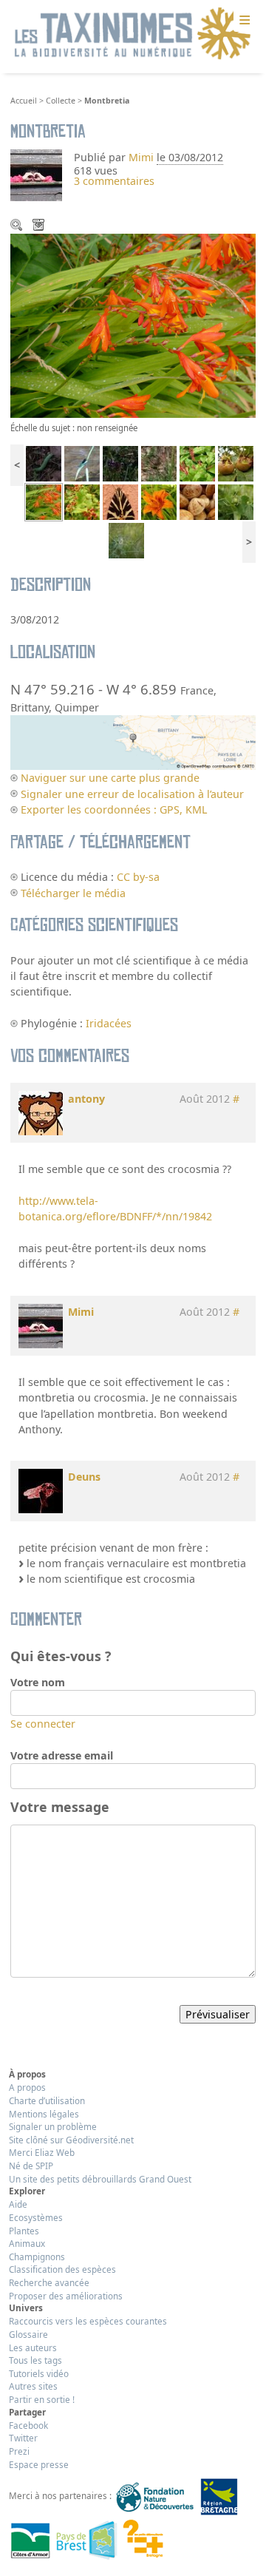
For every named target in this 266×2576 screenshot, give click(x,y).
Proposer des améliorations (66, 2296)
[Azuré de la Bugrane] (126, 540)
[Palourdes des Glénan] (197, 501)
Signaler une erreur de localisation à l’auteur (132, 794)
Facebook (28, 2425)
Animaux (27, 2243)
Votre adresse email (62, 1755)
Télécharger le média (40, 226)
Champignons (37, 2256)
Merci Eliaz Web (42, 2152)
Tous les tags (35, 2360)
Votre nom (38, 1682)
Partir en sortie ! (42, 2399)
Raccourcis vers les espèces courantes (88, 2321)
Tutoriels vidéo (39, 2373)
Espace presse (39, 2464)
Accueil (24, 101)
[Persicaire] (197, 463)
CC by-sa (138, 877)
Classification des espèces (62, 2269)
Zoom (18, 226)
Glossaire (28, 2334)
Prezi (19, 2451)
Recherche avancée (49, 2282)
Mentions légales (44, 2114)
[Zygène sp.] (120, 463)
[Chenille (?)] (44, 463)
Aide (18, 2204)
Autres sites (33, 2386)
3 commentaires (114, 181)
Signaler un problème (53, 2126)
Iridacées (109, 1023)
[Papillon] (159, 463)
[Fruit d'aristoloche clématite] (236, 501)
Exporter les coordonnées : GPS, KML (114, 809)
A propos (27, 2087)
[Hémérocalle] (159, 501)
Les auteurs (33, 2347)
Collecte (61, 101)
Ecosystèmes (36, 2217)
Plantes (24, 2231)
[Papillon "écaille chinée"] (120, 501)
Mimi (143, 157)
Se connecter (43, 1724)
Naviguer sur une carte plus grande (110, 778)
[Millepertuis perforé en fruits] (82, 501)
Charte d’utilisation (47, 2100)
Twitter (23, 2438)
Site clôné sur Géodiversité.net (71, 2140)
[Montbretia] (44, 501)
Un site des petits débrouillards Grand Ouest (100, 2179)
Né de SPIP (31, 2166)
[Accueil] (133, 34)
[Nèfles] (236, 463)
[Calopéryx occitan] (82, 463)
